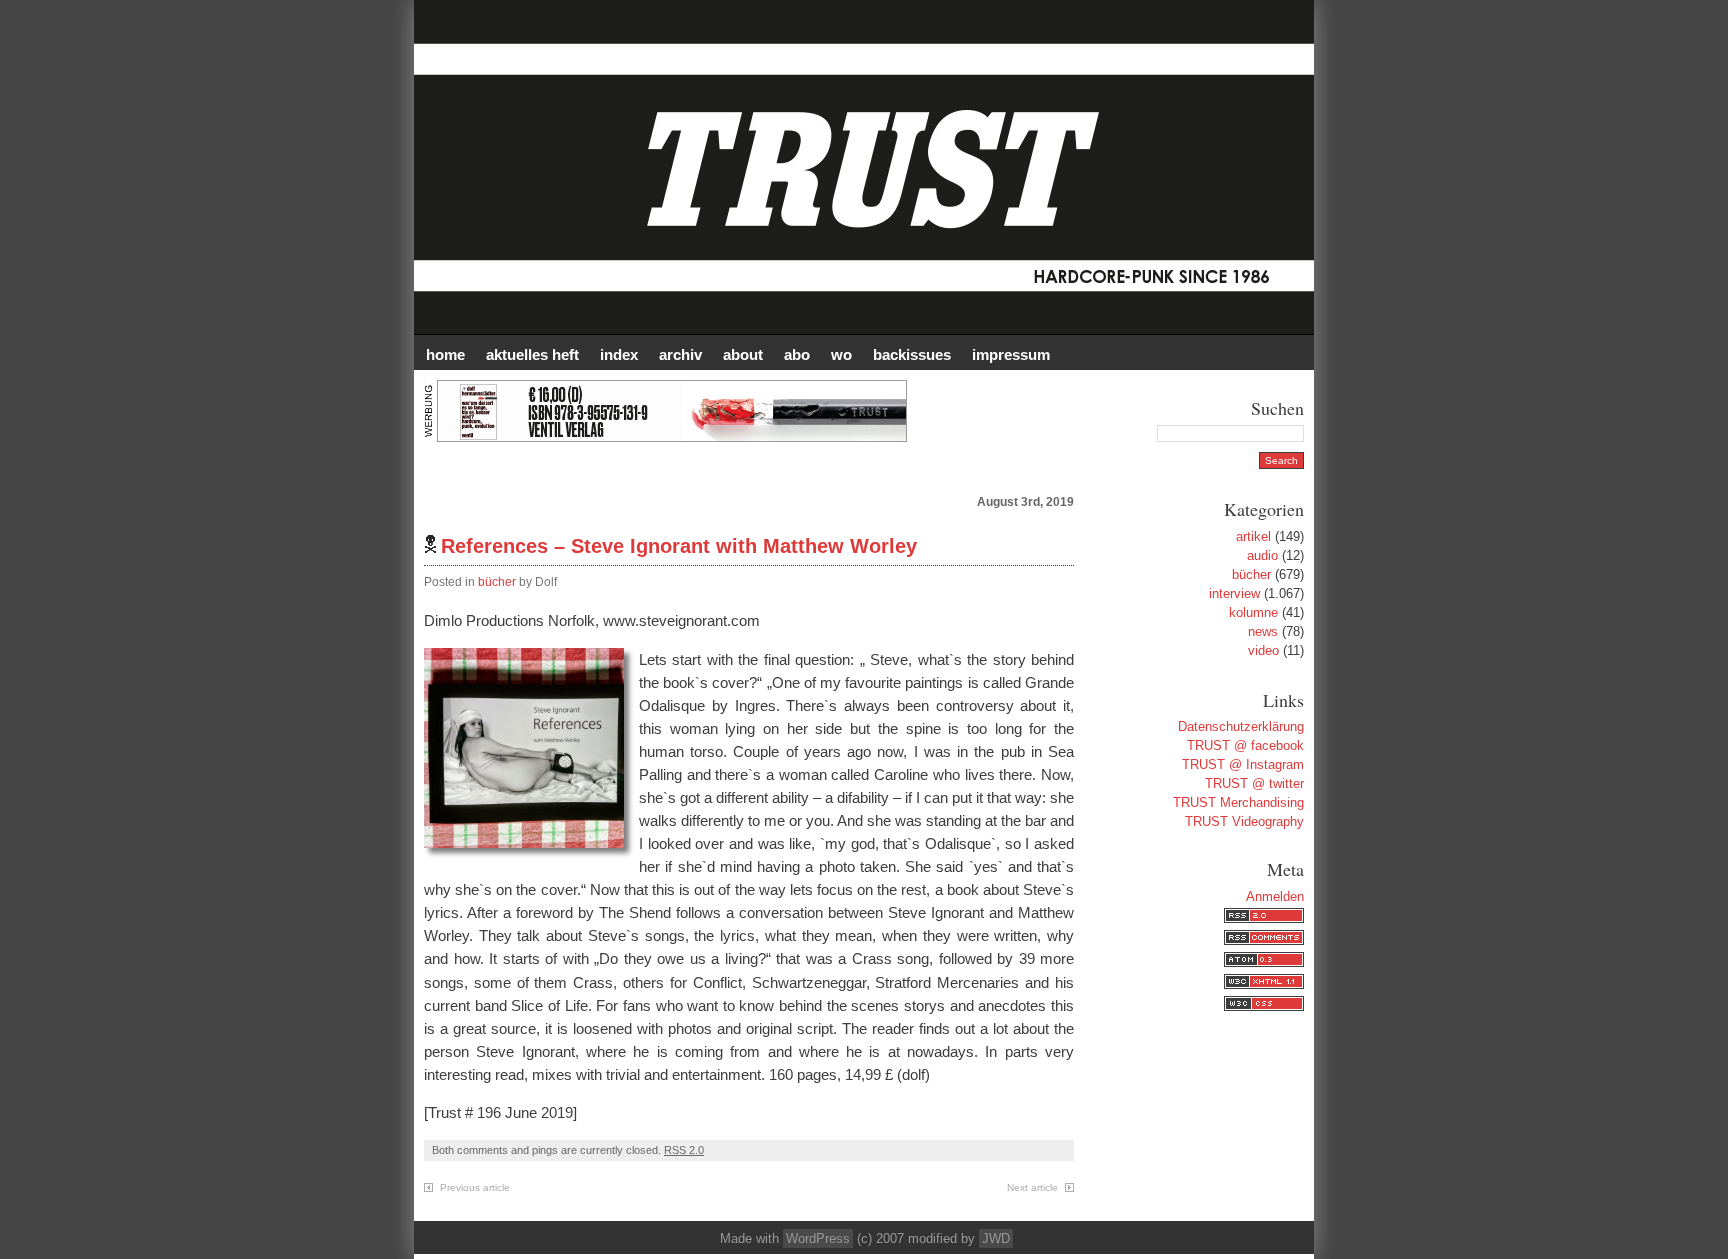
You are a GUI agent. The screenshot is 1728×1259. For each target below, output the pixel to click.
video (1263, 650)
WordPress (818, 1238)
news (1263, 631)
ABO (797, 354)
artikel (1253, 536)
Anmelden (1275, 896)
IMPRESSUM (1011, 354)
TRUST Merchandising (1238, 802)
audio (1262, 555)
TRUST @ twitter (1254, 783)
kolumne (1253, 612)
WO (841, 354)
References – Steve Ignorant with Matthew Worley (679, 546)
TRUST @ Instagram (1243, 764)
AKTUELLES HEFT (532, 354)
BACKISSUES (912, 354)
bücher (497, 582)
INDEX (619, 354)
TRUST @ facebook (1245, 745)
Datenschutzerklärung (1241, 726)
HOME (445, 354)
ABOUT (743, 354)
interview (1234, 593)
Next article (1032, 1187)
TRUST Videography (1244, 821)
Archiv (680, 354)
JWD (996, 1238)
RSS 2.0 (684, 1150)
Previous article (475, 1187)
